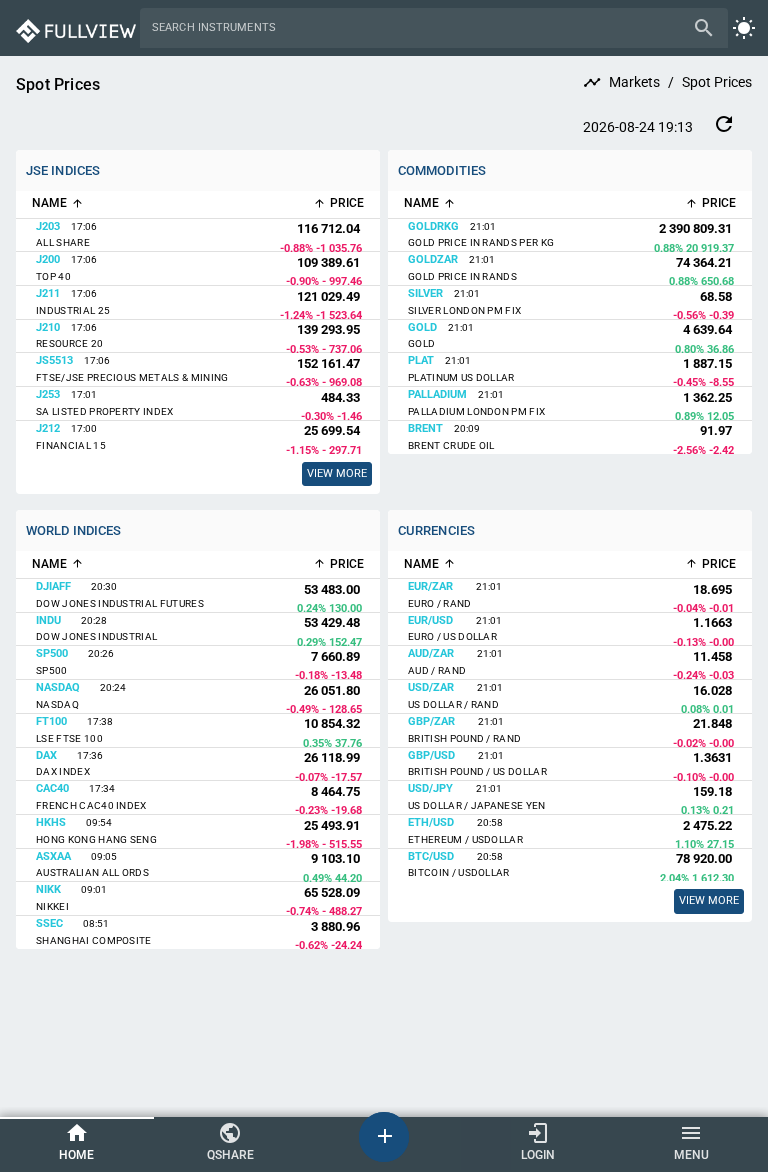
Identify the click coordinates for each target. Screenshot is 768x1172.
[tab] (77, 1143)
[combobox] (419, 28)
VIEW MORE (709, 900)
